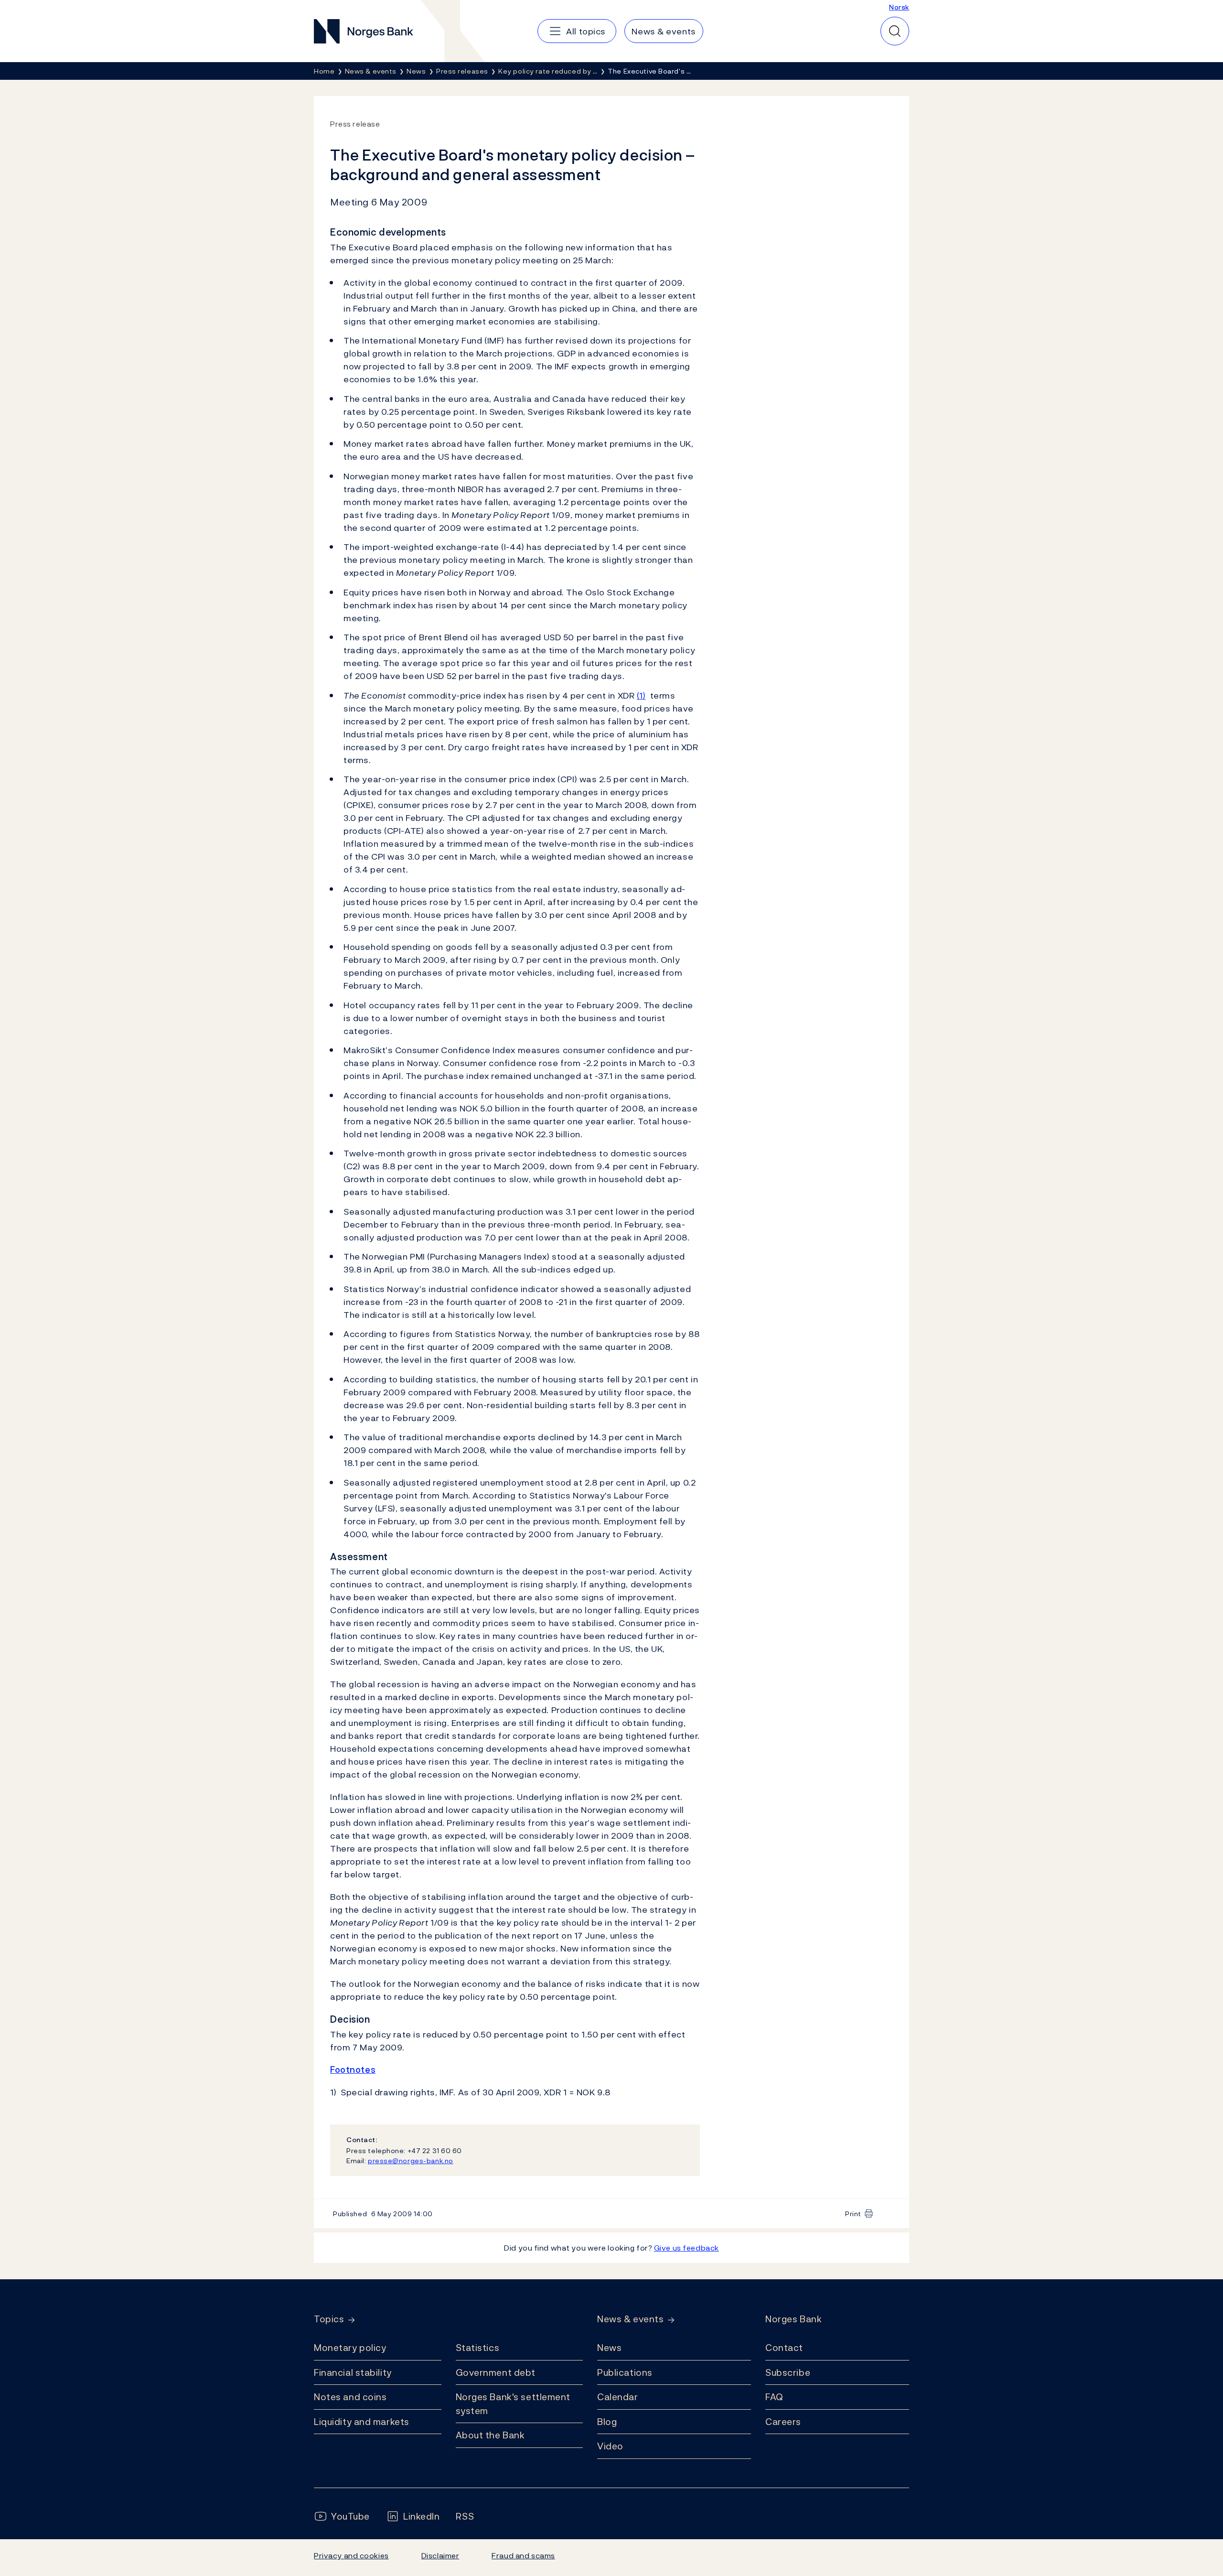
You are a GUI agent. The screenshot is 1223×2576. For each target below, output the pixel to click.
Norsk (899, 7)
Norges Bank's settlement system (513, 2404)
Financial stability (353, 2372)
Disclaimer (440, 2555)
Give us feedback (687, 2248)
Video (610, 2446)
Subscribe (788, 2372)
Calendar (618, 2397)
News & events (630, 2319)
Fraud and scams (523, 2555)
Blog (607, 2422)
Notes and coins (350, 2397)
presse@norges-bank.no (411, 2161)
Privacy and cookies (351, 2555)
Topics (329, 2319)
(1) (641, 695)
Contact (784, 2348)
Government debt (496, 2372)
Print (853, 2214)
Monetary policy (350, 2348)
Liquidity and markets (362, 2422)
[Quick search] (895, 31)
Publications (625, 2372)
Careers (783, 2422)
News (609, 2348)
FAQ (774, 2397)
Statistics (478, 2348)
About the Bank (490, 2435)
